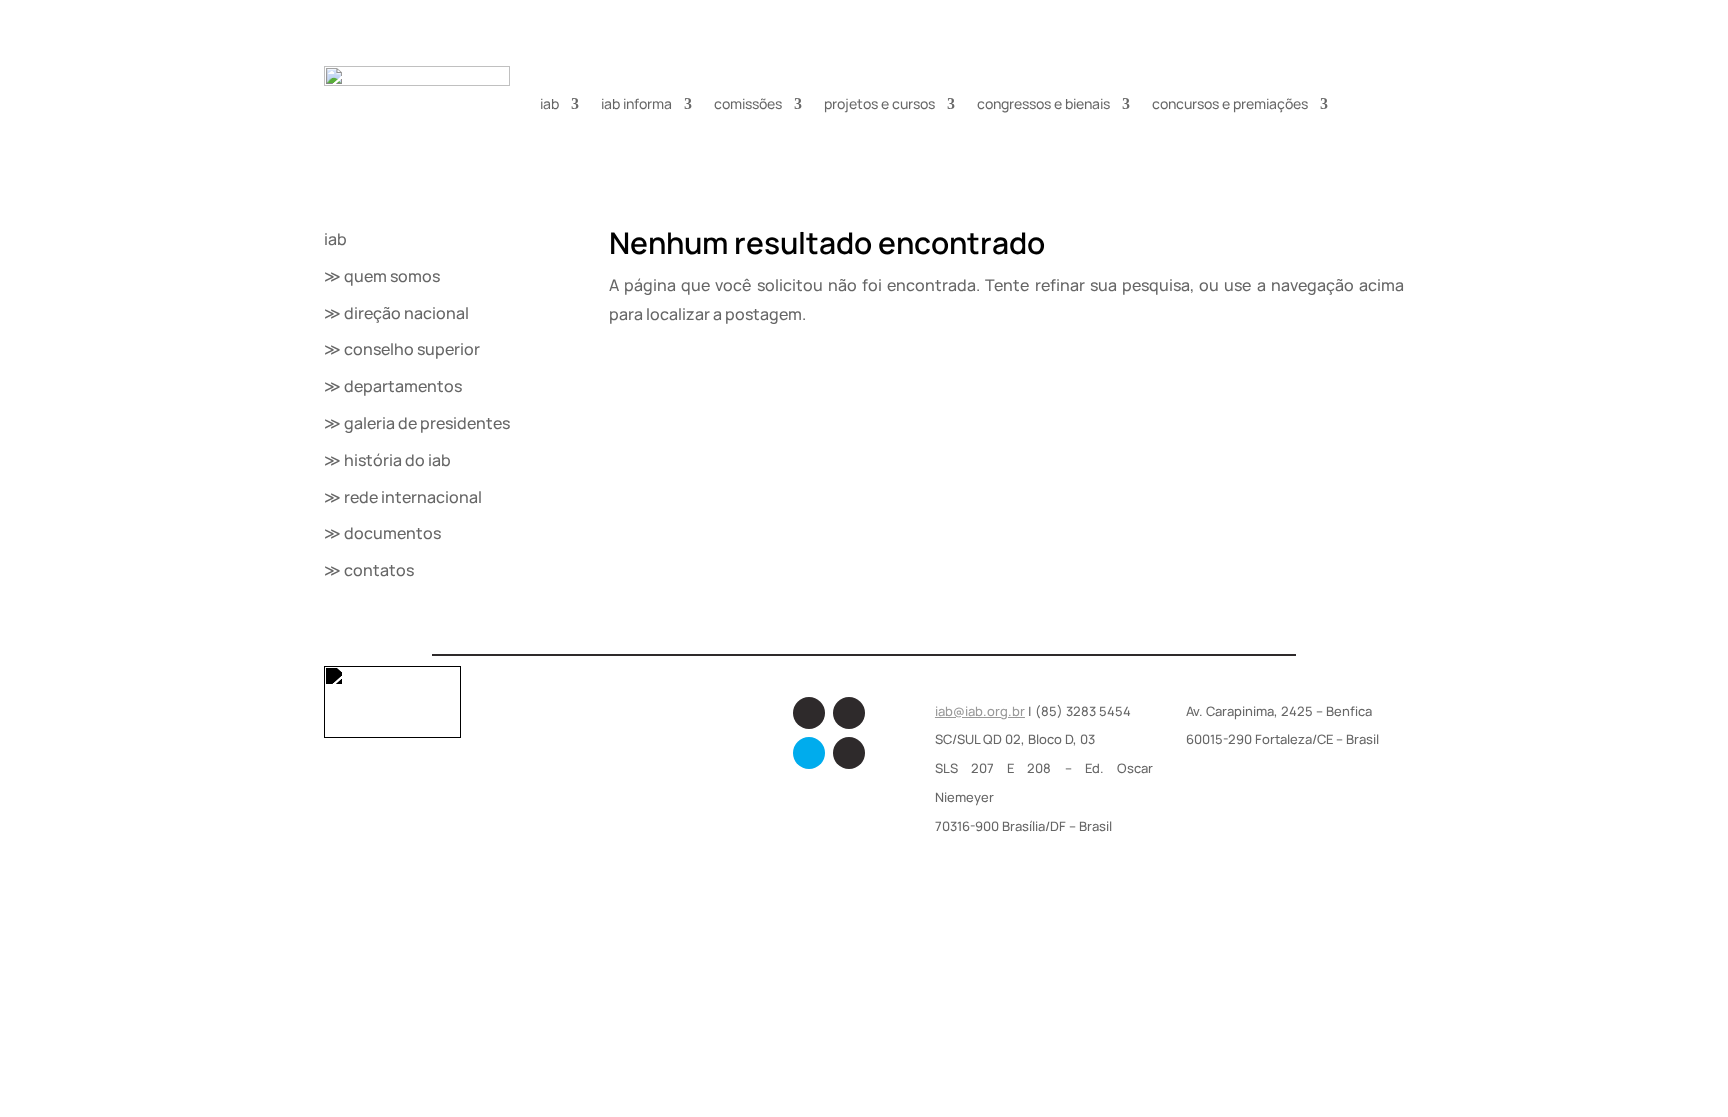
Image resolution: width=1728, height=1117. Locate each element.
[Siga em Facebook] (809, 713)
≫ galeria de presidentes (417, 423)
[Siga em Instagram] (849, 713)
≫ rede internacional (403, 497)
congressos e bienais (1043, 103)
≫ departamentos (393, 386)
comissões (748, 103)
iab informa (636, 103)
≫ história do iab (387, 460)
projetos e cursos (879, 103)
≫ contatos (369, 570)
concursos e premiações (1230, 103)
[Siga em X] (809, 753)
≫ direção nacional (396, 313)
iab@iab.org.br (980, 711)
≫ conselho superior (402, 349)
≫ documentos (382, 533)
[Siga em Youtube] (849, 753)
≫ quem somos (382, 276)
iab (549, 103)
